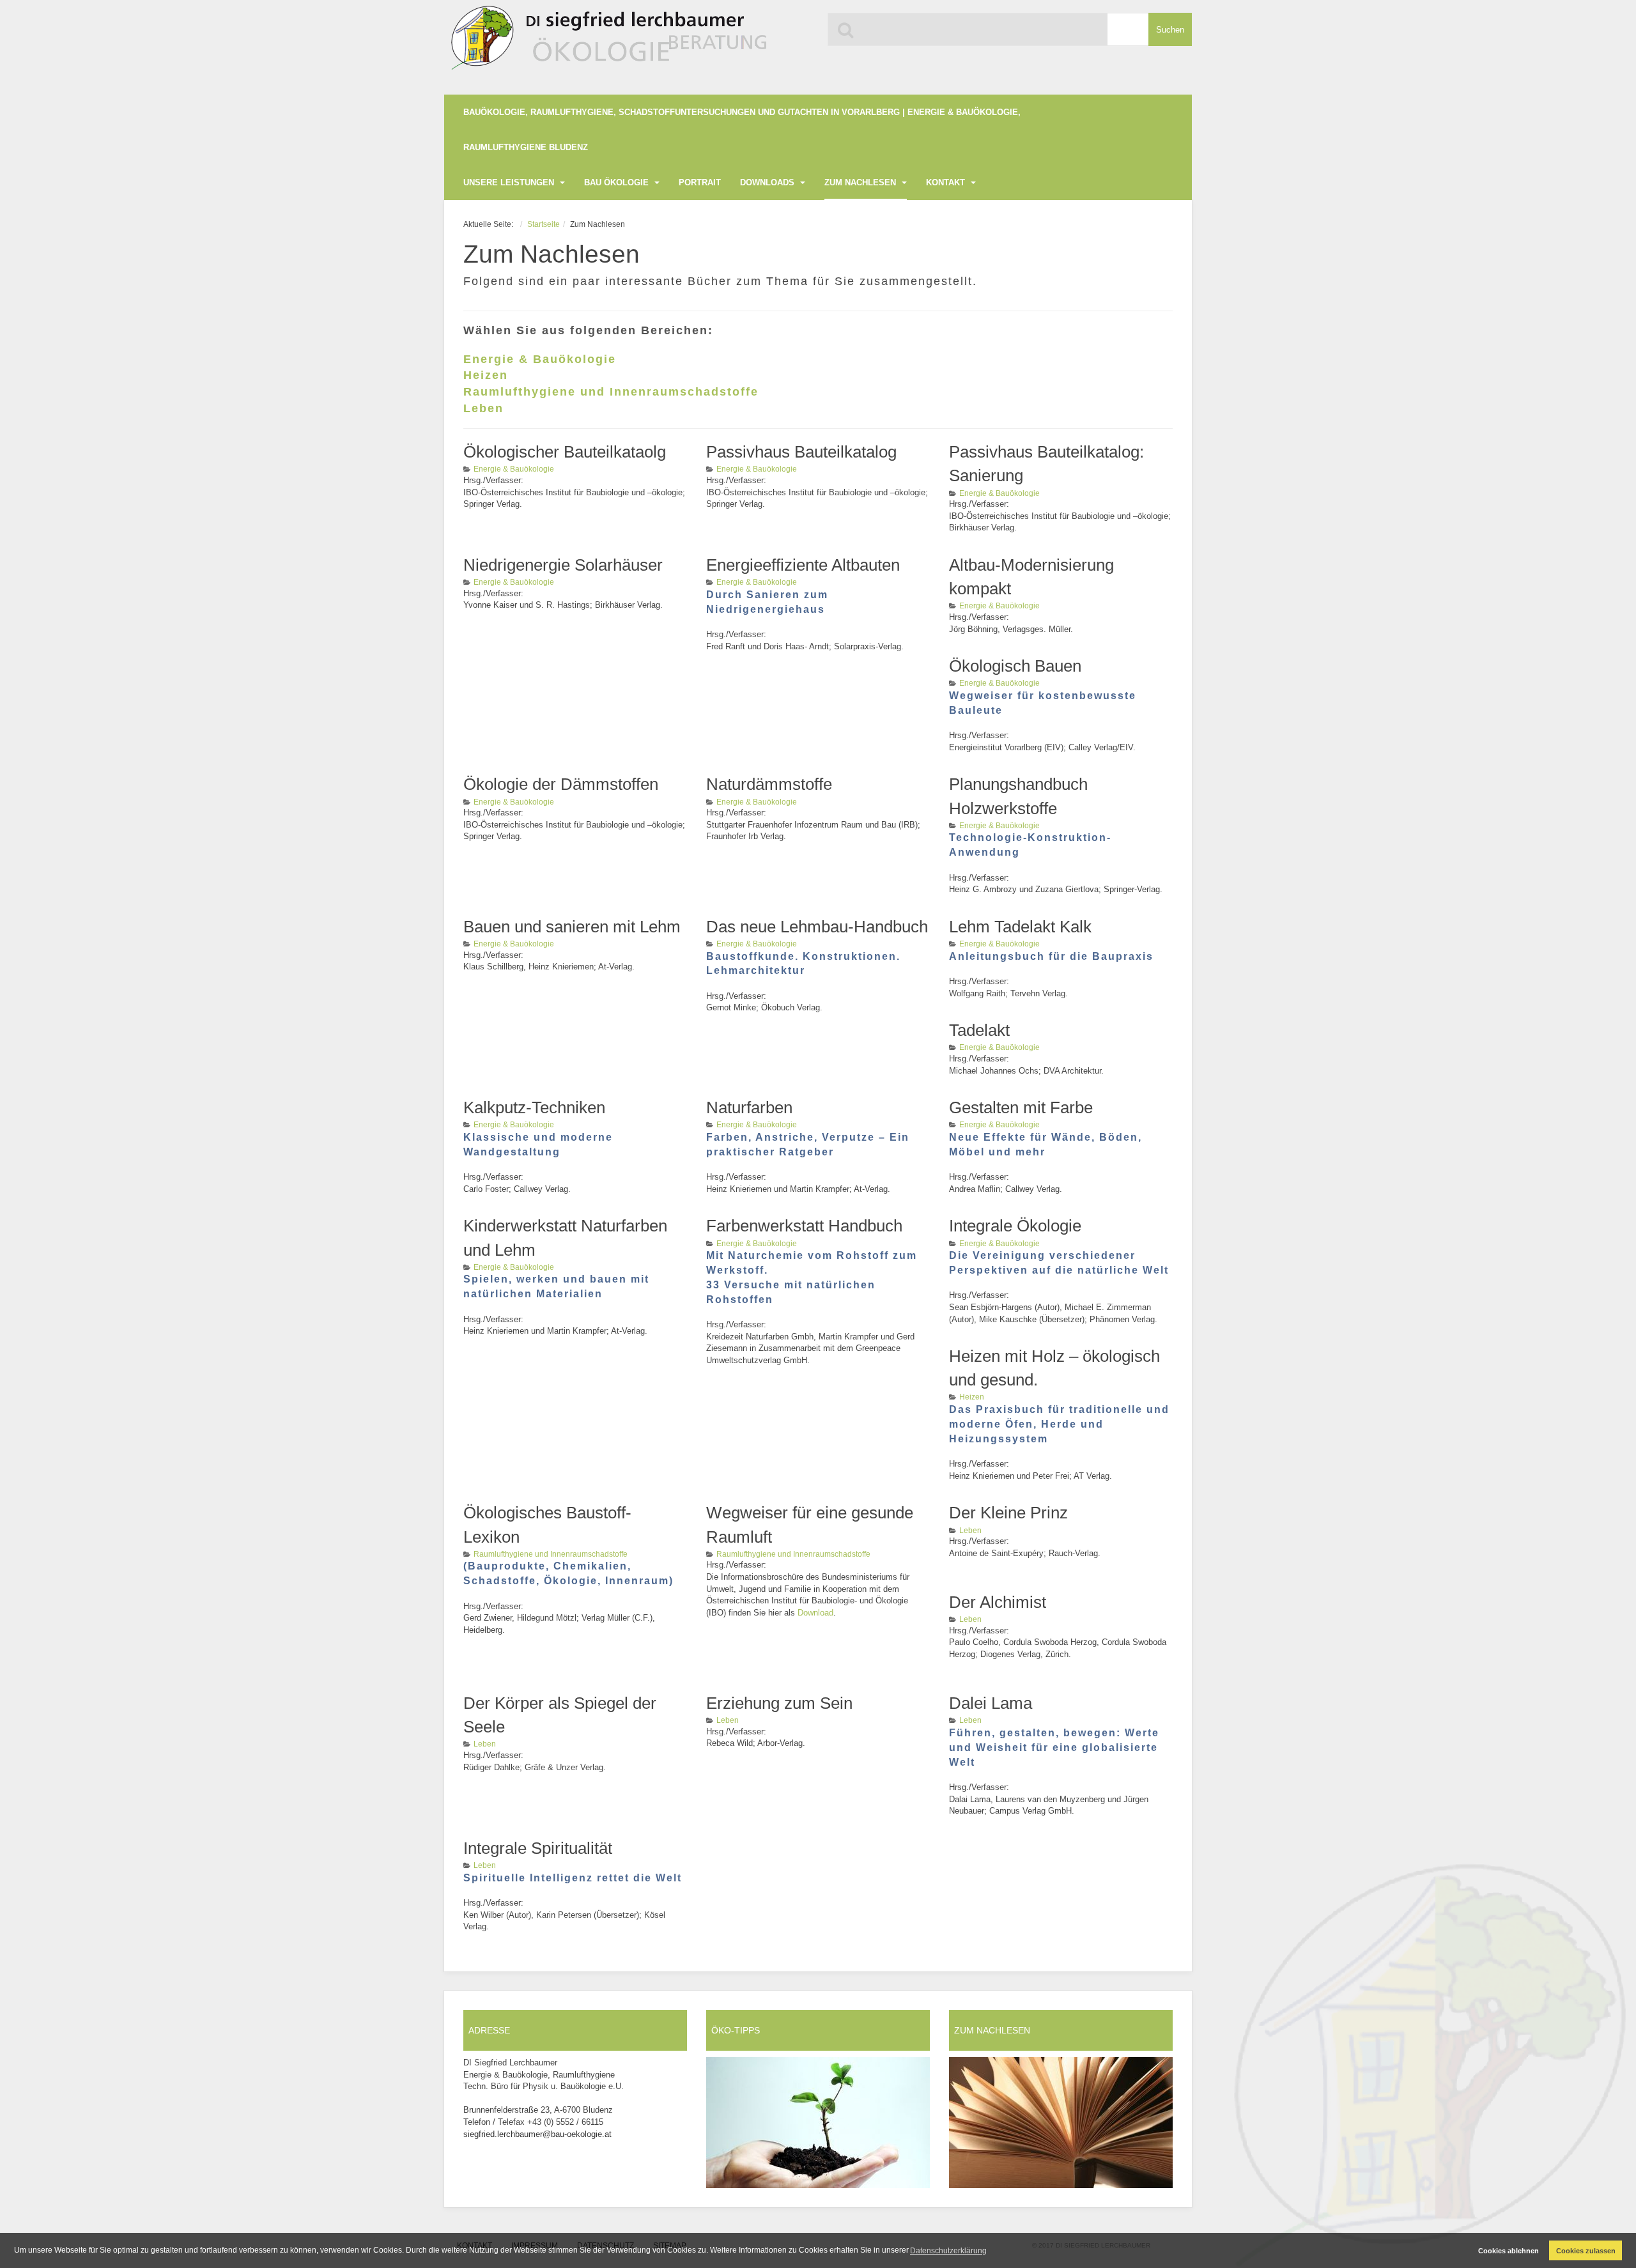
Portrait (700, 182)
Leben (483, 408)
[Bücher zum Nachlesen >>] (1061, 2123)
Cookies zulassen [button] (1586, 2251)
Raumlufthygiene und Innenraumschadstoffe (611, 392)
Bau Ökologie (618, 182)
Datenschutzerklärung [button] (948, 2251)
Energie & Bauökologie (540, 359)
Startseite (544, 224)
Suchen (1170, 30)
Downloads (768, 182)
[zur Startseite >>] (606, 43)
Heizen (486, 375)
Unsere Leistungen (510, 182)
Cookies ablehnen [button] (1509, 2251)
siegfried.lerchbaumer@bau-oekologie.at (537, 2134)
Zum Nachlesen (861, 182)
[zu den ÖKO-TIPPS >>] (818, 2123)
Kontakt (947, 182)
